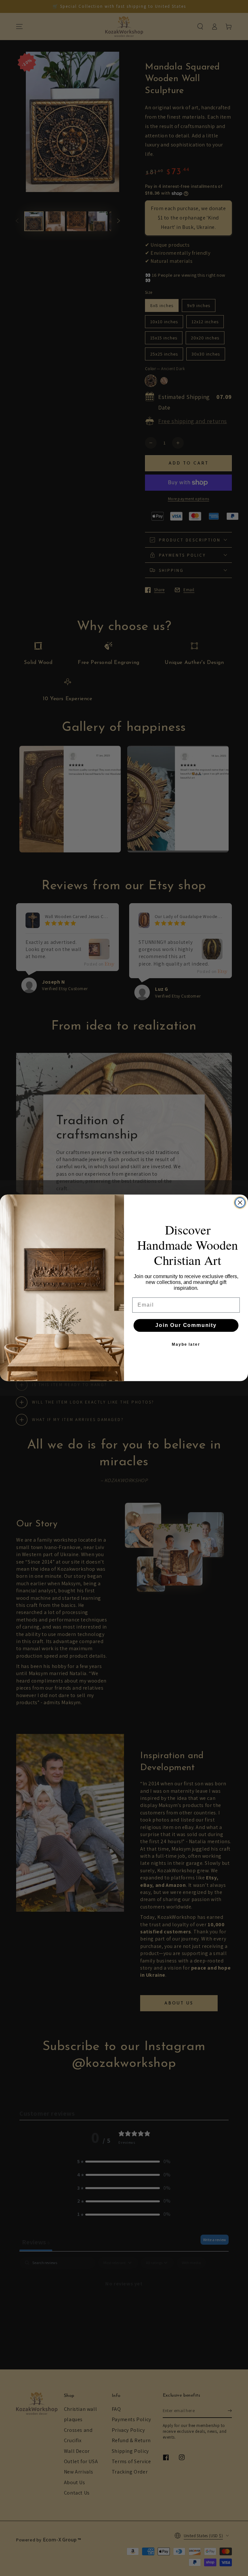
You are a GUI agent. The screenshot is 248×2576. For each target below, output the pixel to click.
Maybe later (186, 1345)
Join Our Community (186, 1325)
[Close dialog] (240, 1203)
